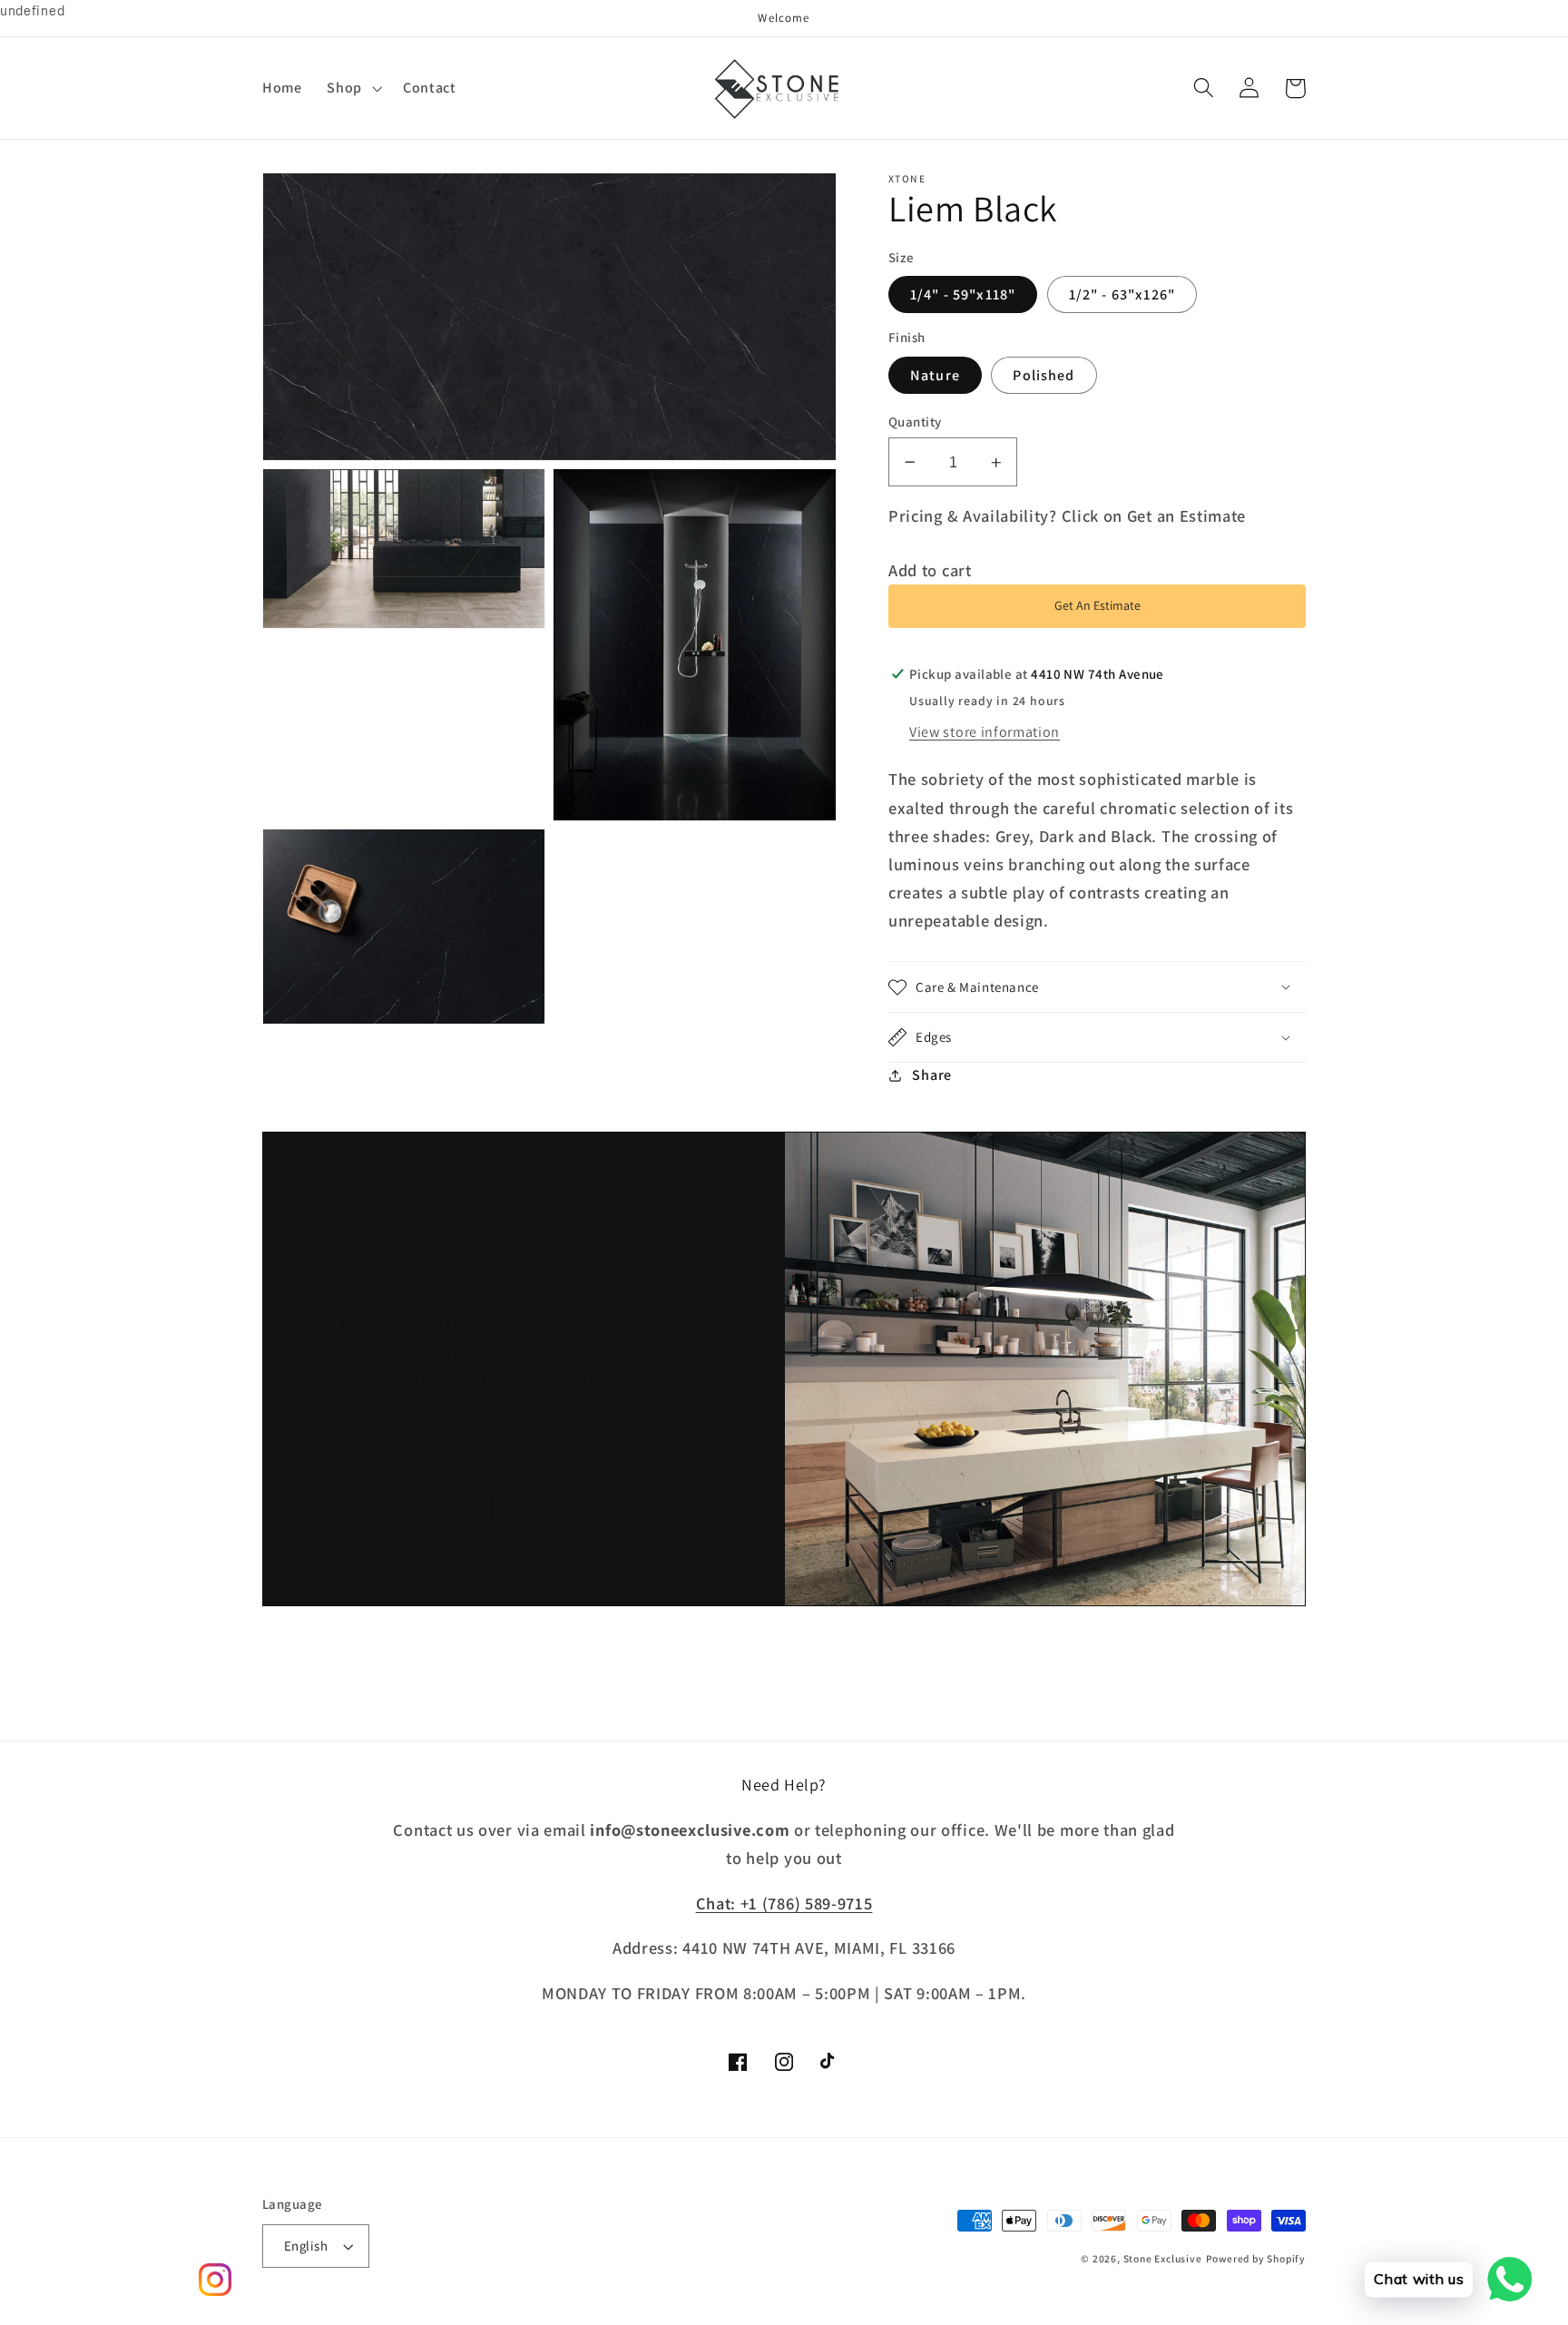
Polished (1044, 375)
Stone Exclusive (1163, 2258)
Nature (935, 375)
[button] (353, 88)
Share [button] (931, 1075)
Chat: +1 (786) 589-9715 (784, 1903)
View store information (985, 732)
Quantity (915, 422)
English (306, 2246)
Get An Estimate (1098, 606)
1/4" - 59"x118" (963, 294)
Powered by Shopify (1256, 2258)
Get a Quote (413, 1507)
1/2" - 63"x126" (1122, 294)
